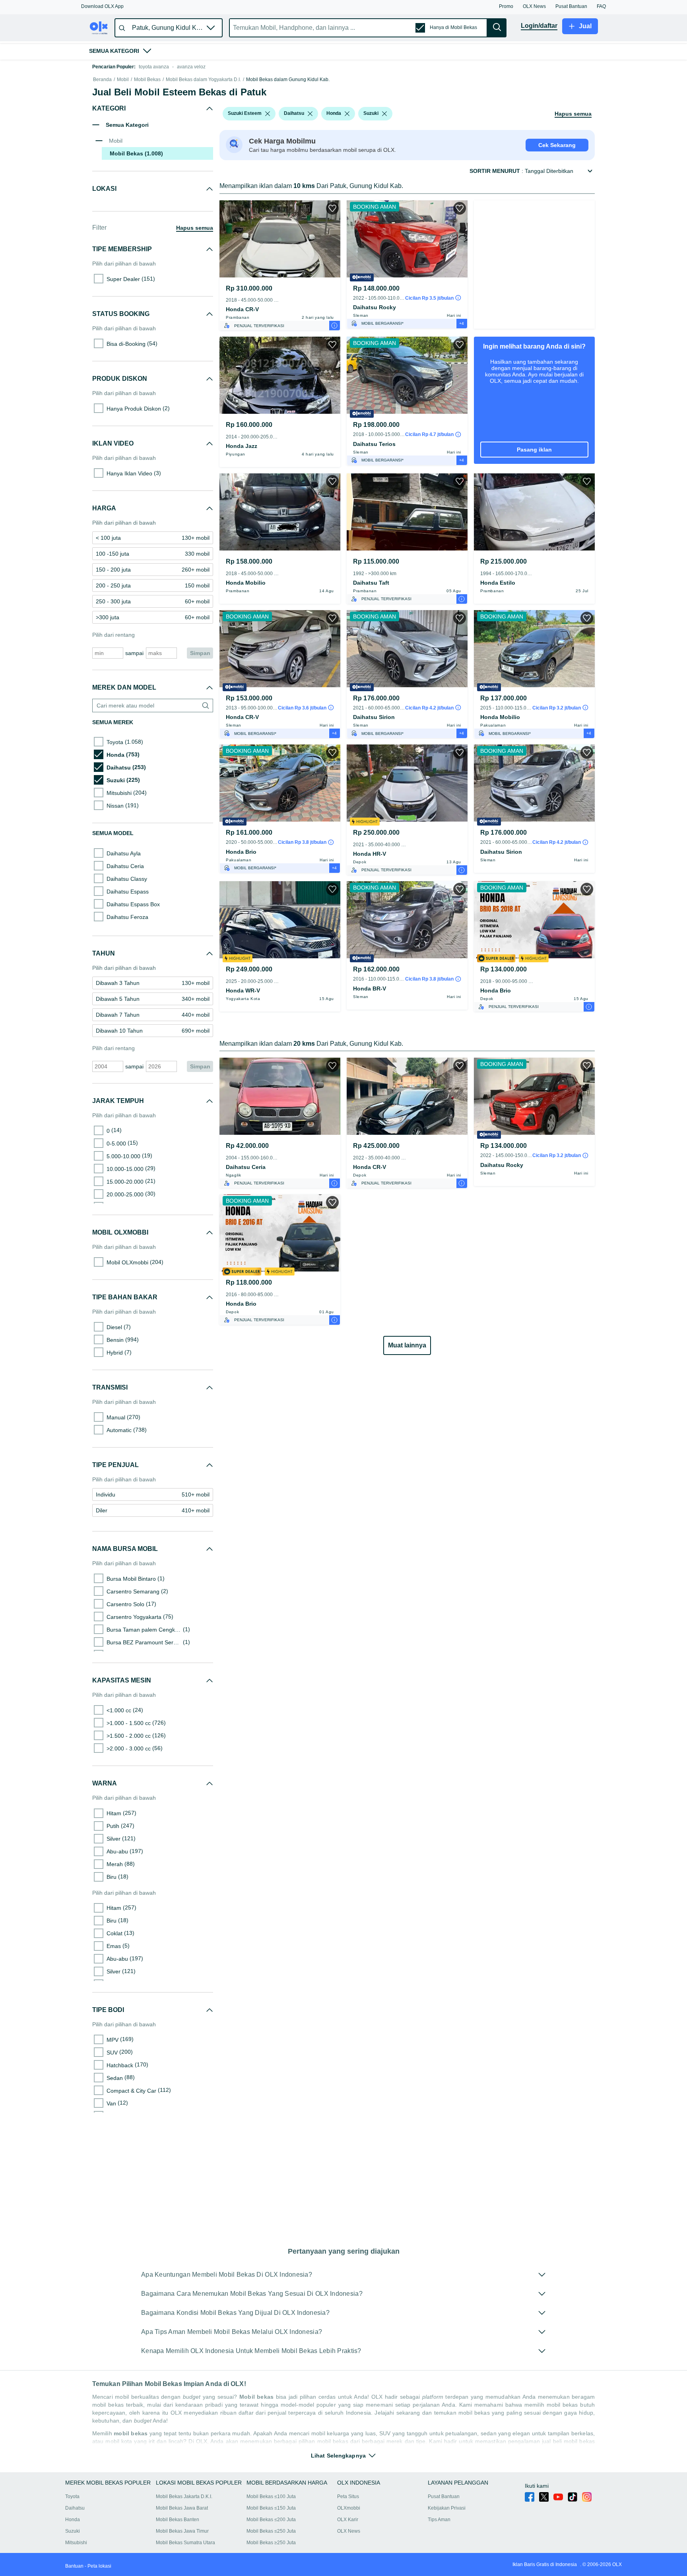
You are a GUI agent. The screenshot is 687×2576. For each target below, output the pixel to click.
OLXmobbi (349, 2508)
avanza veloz (191, 67)
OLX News (349, 2531)
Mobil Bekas (147, 80)
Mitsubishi (76, 2543)
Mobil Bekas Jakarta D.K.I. (184, 2497)
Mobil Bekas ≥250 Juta (271, 2543)
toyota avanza (154, 67)
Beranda (102, 80)
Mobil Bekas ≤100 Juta (271, 2497)
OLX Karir (348, 2520)
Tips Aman (439, 2520)
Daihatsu (75, 2508)
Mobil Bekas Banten (178, 2520)
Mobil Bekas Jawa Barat (182, 2508)
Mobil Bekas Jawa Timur (182, 2531)
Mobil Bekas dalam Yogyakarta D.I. (203, 80)
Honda (73, 2520)
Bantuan (74, 2566)
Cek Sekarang (557, 145)
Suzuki (73, 2531)
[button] (102, 6)
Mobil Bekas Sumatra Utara (185, 2543)
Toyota (72, 2497)
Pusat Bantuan (444, 2497)
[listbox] (268, 114)
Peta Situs (348, 2497)
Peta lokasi (99, 2566)
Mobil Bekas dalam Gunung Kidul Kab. (288, 80)
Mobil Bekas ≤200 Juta (271, 2520)
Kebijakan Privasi (447, 2508)
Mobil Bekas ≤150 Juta (271, 2508)
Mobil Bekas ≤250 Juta (271, 2531)
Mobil (123, 80)
